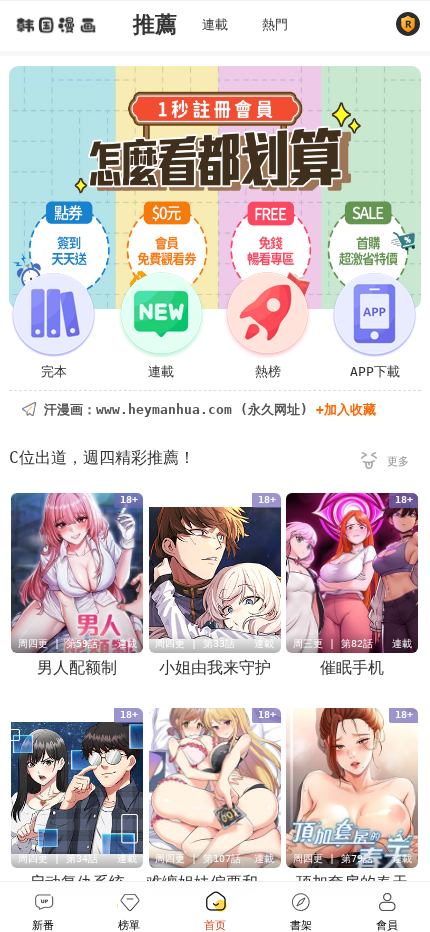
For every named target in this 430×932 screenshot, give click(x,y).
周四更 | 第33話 (195, 643)
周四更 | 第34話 (58, 858)
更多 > (385, 464)
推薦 (155, 24)
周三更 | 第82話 (333, 643)
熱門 (275, 24)
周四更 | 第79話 (333, 858)
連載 (215, 24)
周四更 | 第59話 (58, 643)
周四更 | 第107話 (198, 858)
